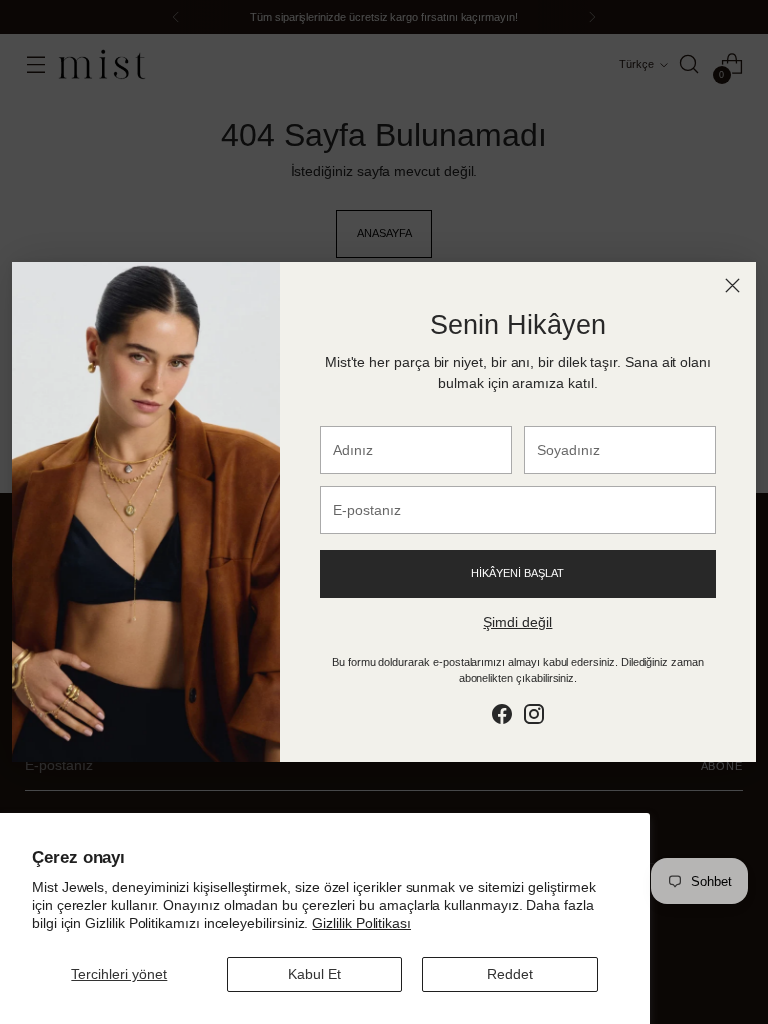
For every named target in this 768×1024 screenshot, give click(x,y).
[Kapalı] (732, 285)
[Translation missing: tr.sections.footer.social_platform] (502, 717)
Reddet (510, 974)
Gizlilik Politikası (361, 923)
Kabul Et (314, 974)
